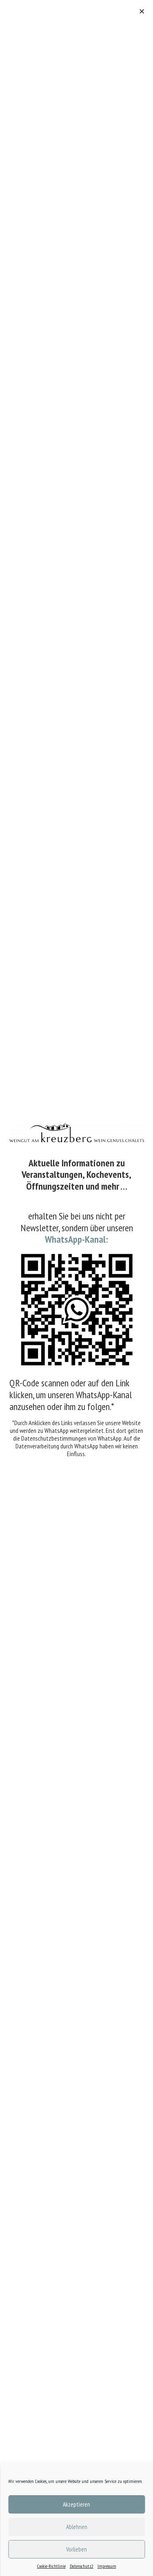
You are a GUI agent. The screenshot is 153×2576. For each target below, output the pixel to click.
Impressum (107, 2566)
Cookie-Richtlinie (51, 2566)
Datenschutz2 (82, 2566)
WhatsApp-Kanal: (76, 1239)
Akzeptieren (76, 2504)
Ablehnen (77, 2527)
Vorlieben (76, 2549)
